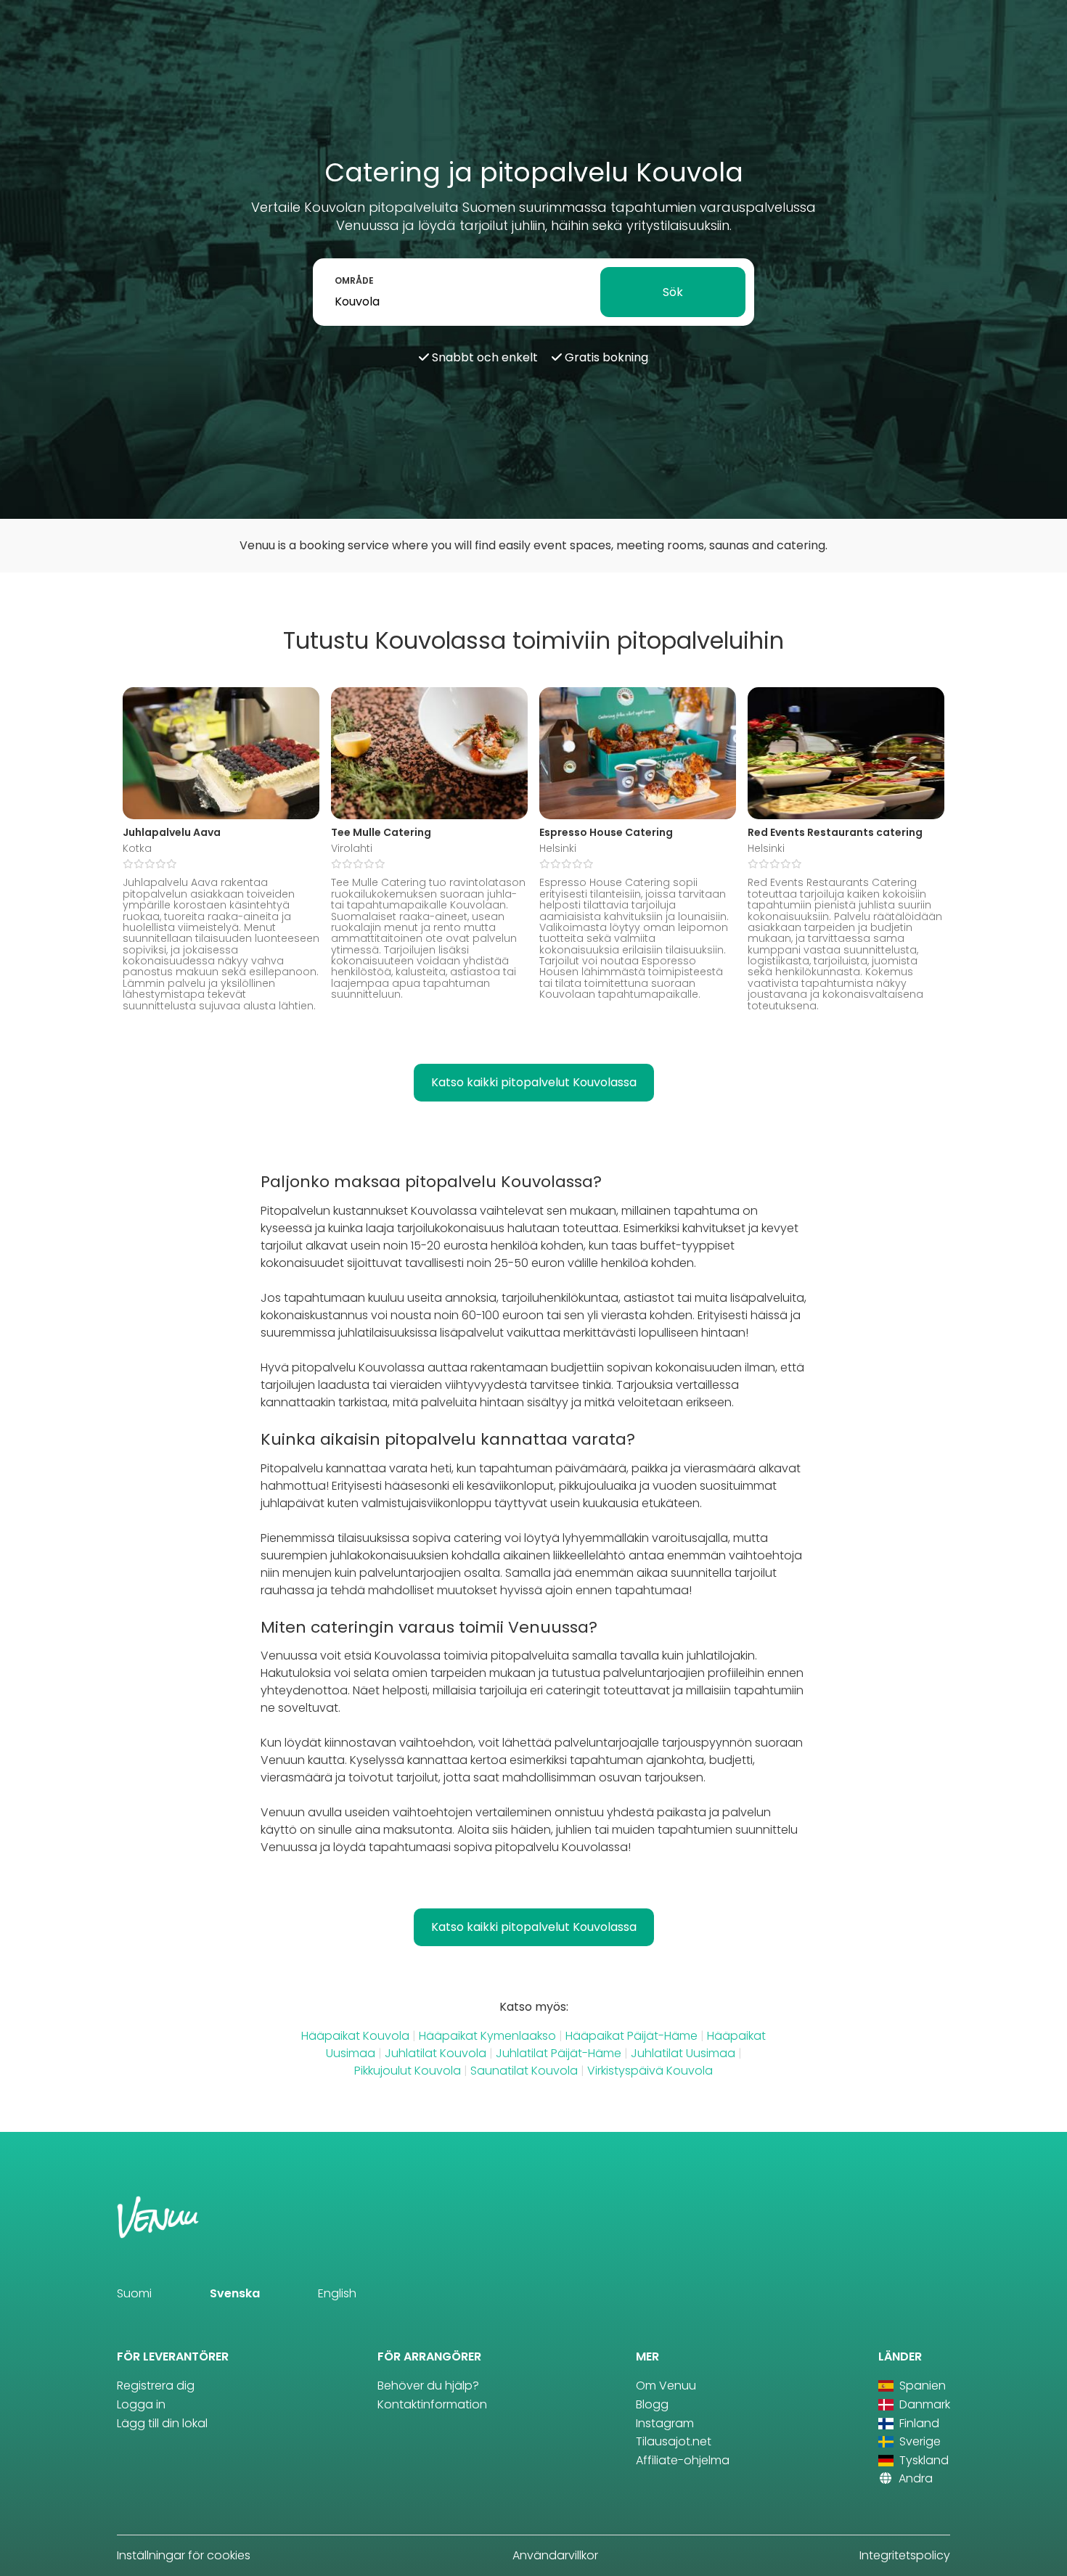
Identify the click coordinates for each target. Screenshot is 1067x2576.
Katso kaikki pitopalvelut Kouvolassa (534, 1082)
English (337, 2293)
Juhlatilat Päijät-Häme (559, 2053)
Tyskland (923, 2460)
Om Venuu (666, 2386)
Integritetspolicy (905, 2555)
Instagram (665, 2423)
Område (354, 280)
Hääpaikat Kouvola (355, 2036)
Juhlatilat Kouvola (436, 2053)
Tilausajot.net (674, 2441)
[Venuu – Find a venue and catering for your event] (45, 26)
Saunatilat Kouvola (524, 2071)
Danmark (923, 2404)
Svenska (235, 2293)
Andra (914, 2478)
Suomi (134, 2293)
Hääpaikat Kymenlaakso (487, 2036)
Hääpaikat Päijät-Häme (631, 2036)
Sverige (919, 2441)
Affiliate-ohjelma (683, 2460)
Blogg (652, 2404)
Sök (673, 292)
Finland (918, 2423)
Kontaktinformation (432, 2404)
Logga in (141, 2404)
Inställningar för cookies (184, 2555)
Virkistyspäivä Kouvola (650, 2071)
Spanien (921, 2386)
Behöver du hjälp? (428, 2386)
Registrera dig (156, 2386)
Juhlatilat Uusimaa (683, 2053)
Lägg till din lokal (162, 2423)
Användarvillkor (555, 2555)
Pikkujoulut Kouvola (408, 2071)
